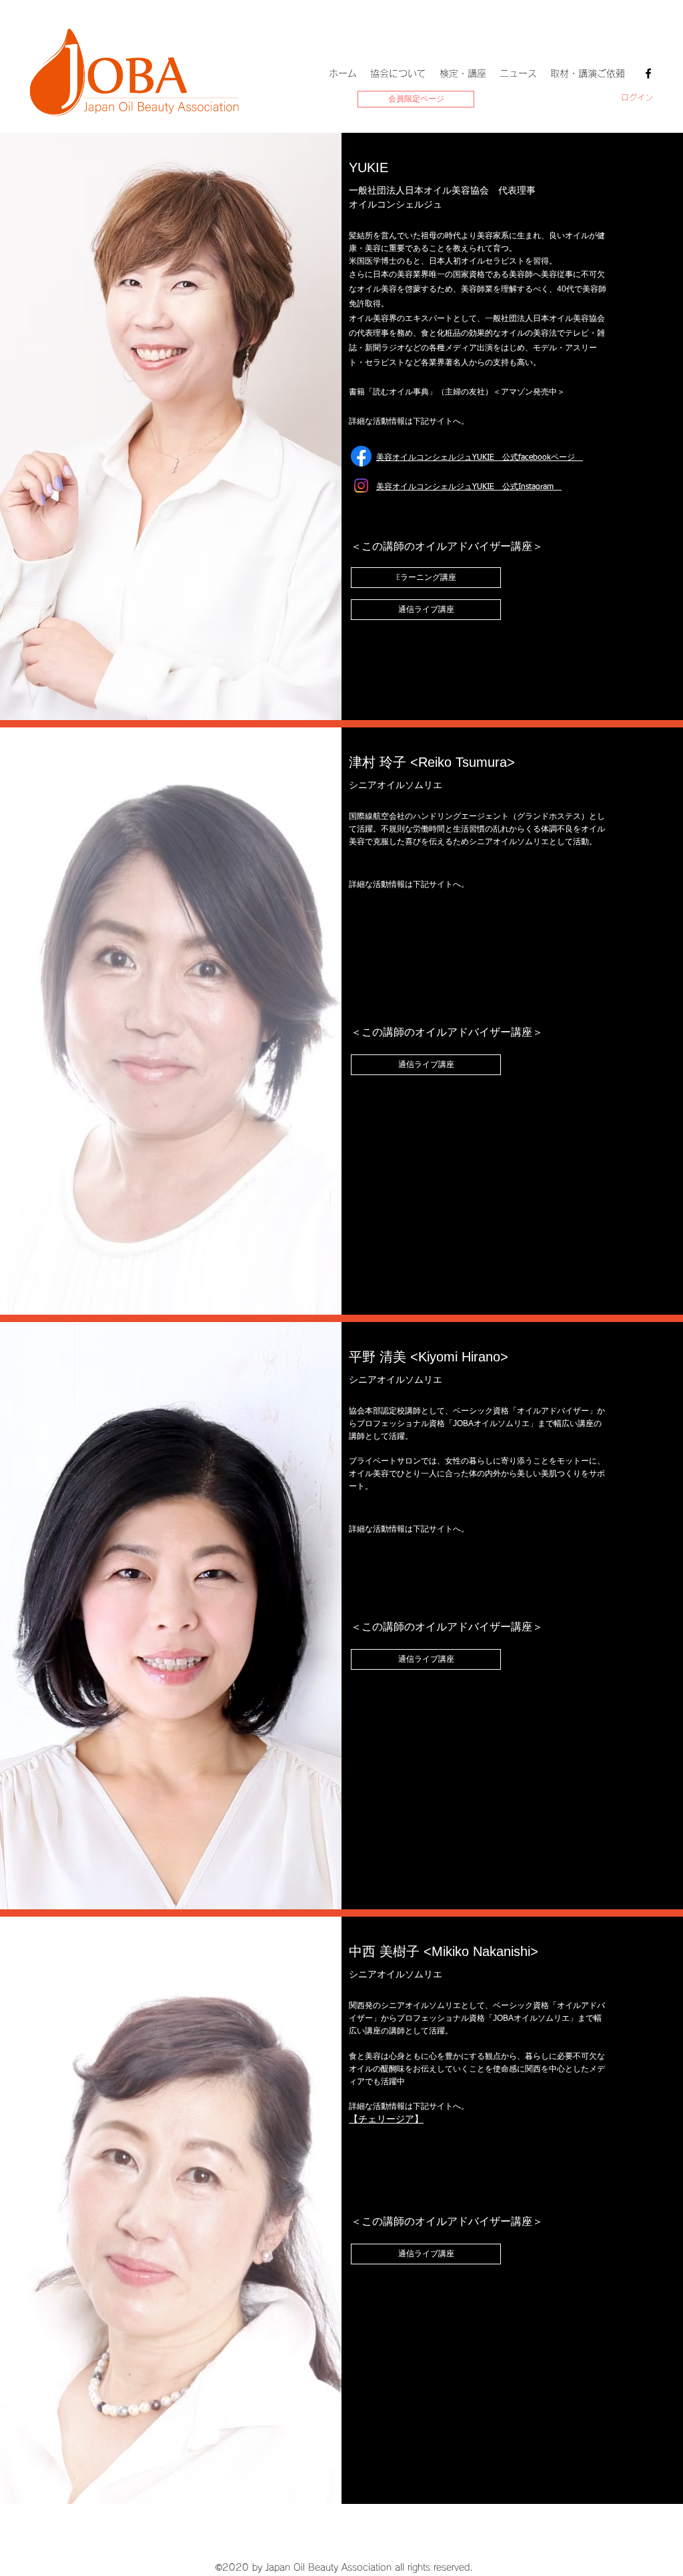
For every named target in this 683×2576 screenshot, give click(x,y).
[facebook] (648, 73)
